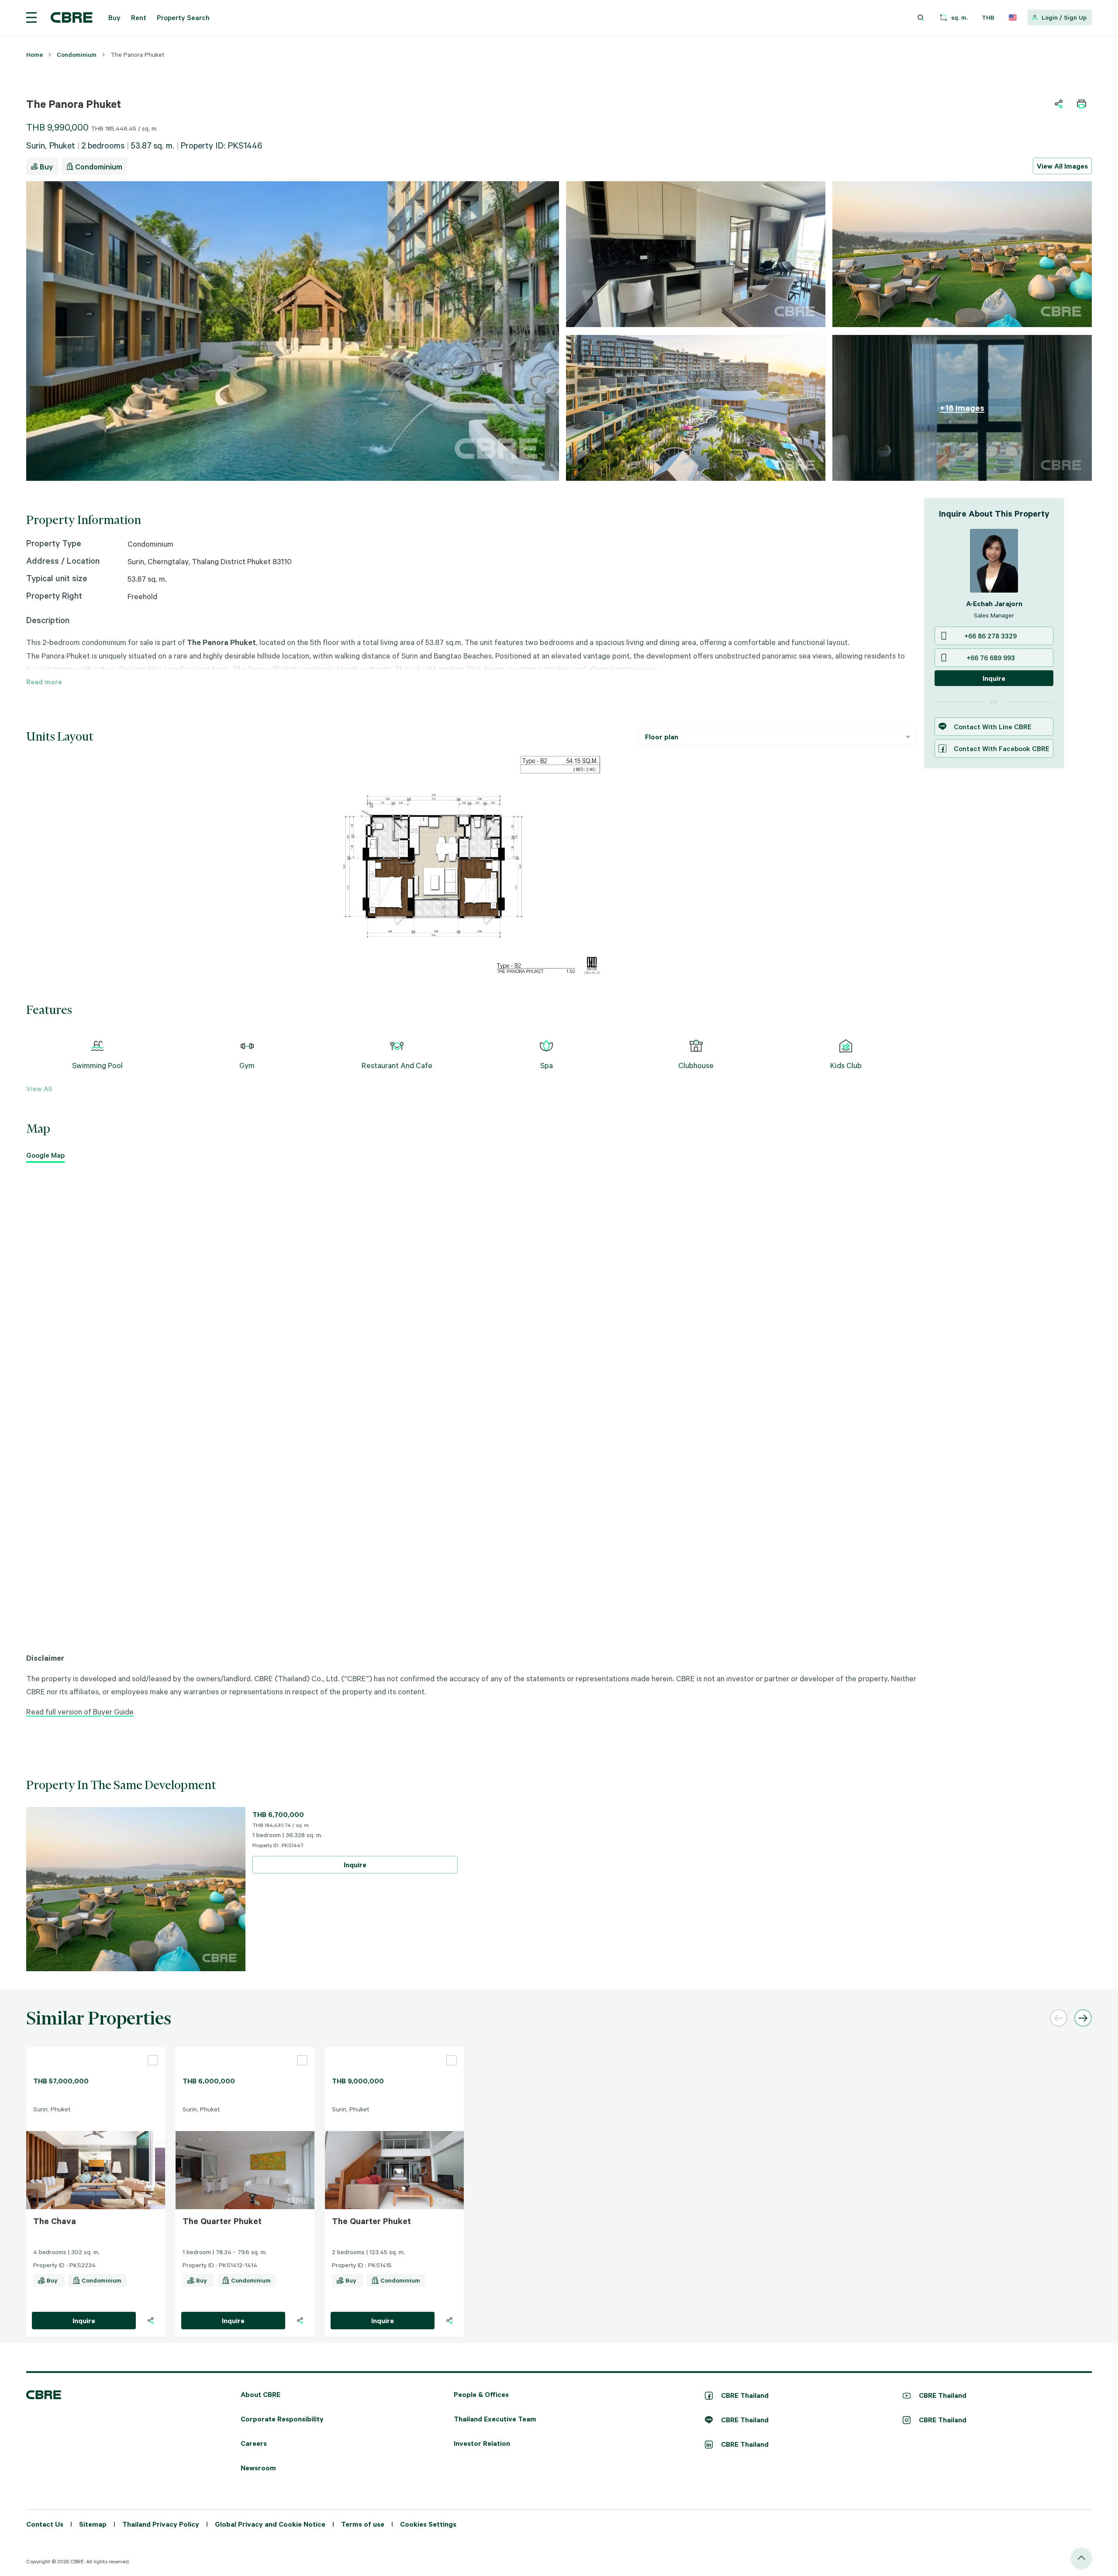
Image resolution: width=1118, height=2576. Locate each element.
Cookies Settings (628, 1394)
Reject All (530, 1394)
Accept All (481, 1394)
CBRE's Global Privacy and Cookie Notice (529, 1361)
